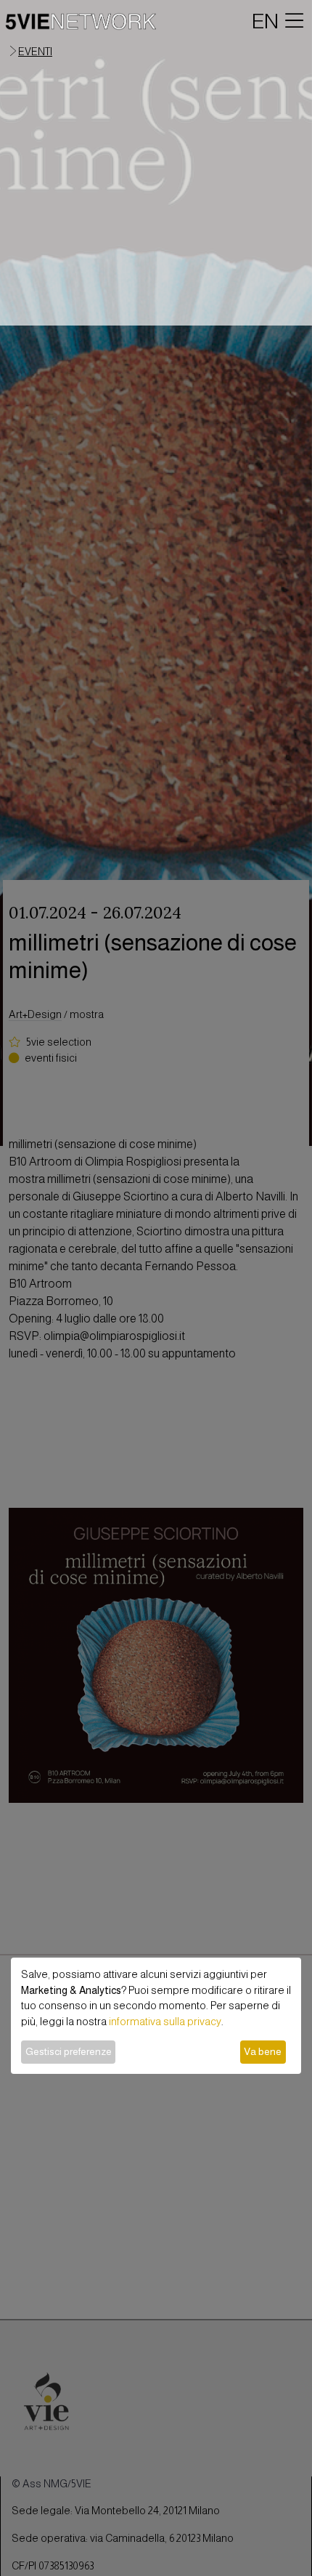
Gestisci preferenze (69, 2051)
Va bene (263, 2051)
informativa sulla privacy (165, 2022)
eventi (35, 52)
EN (265, 21)
